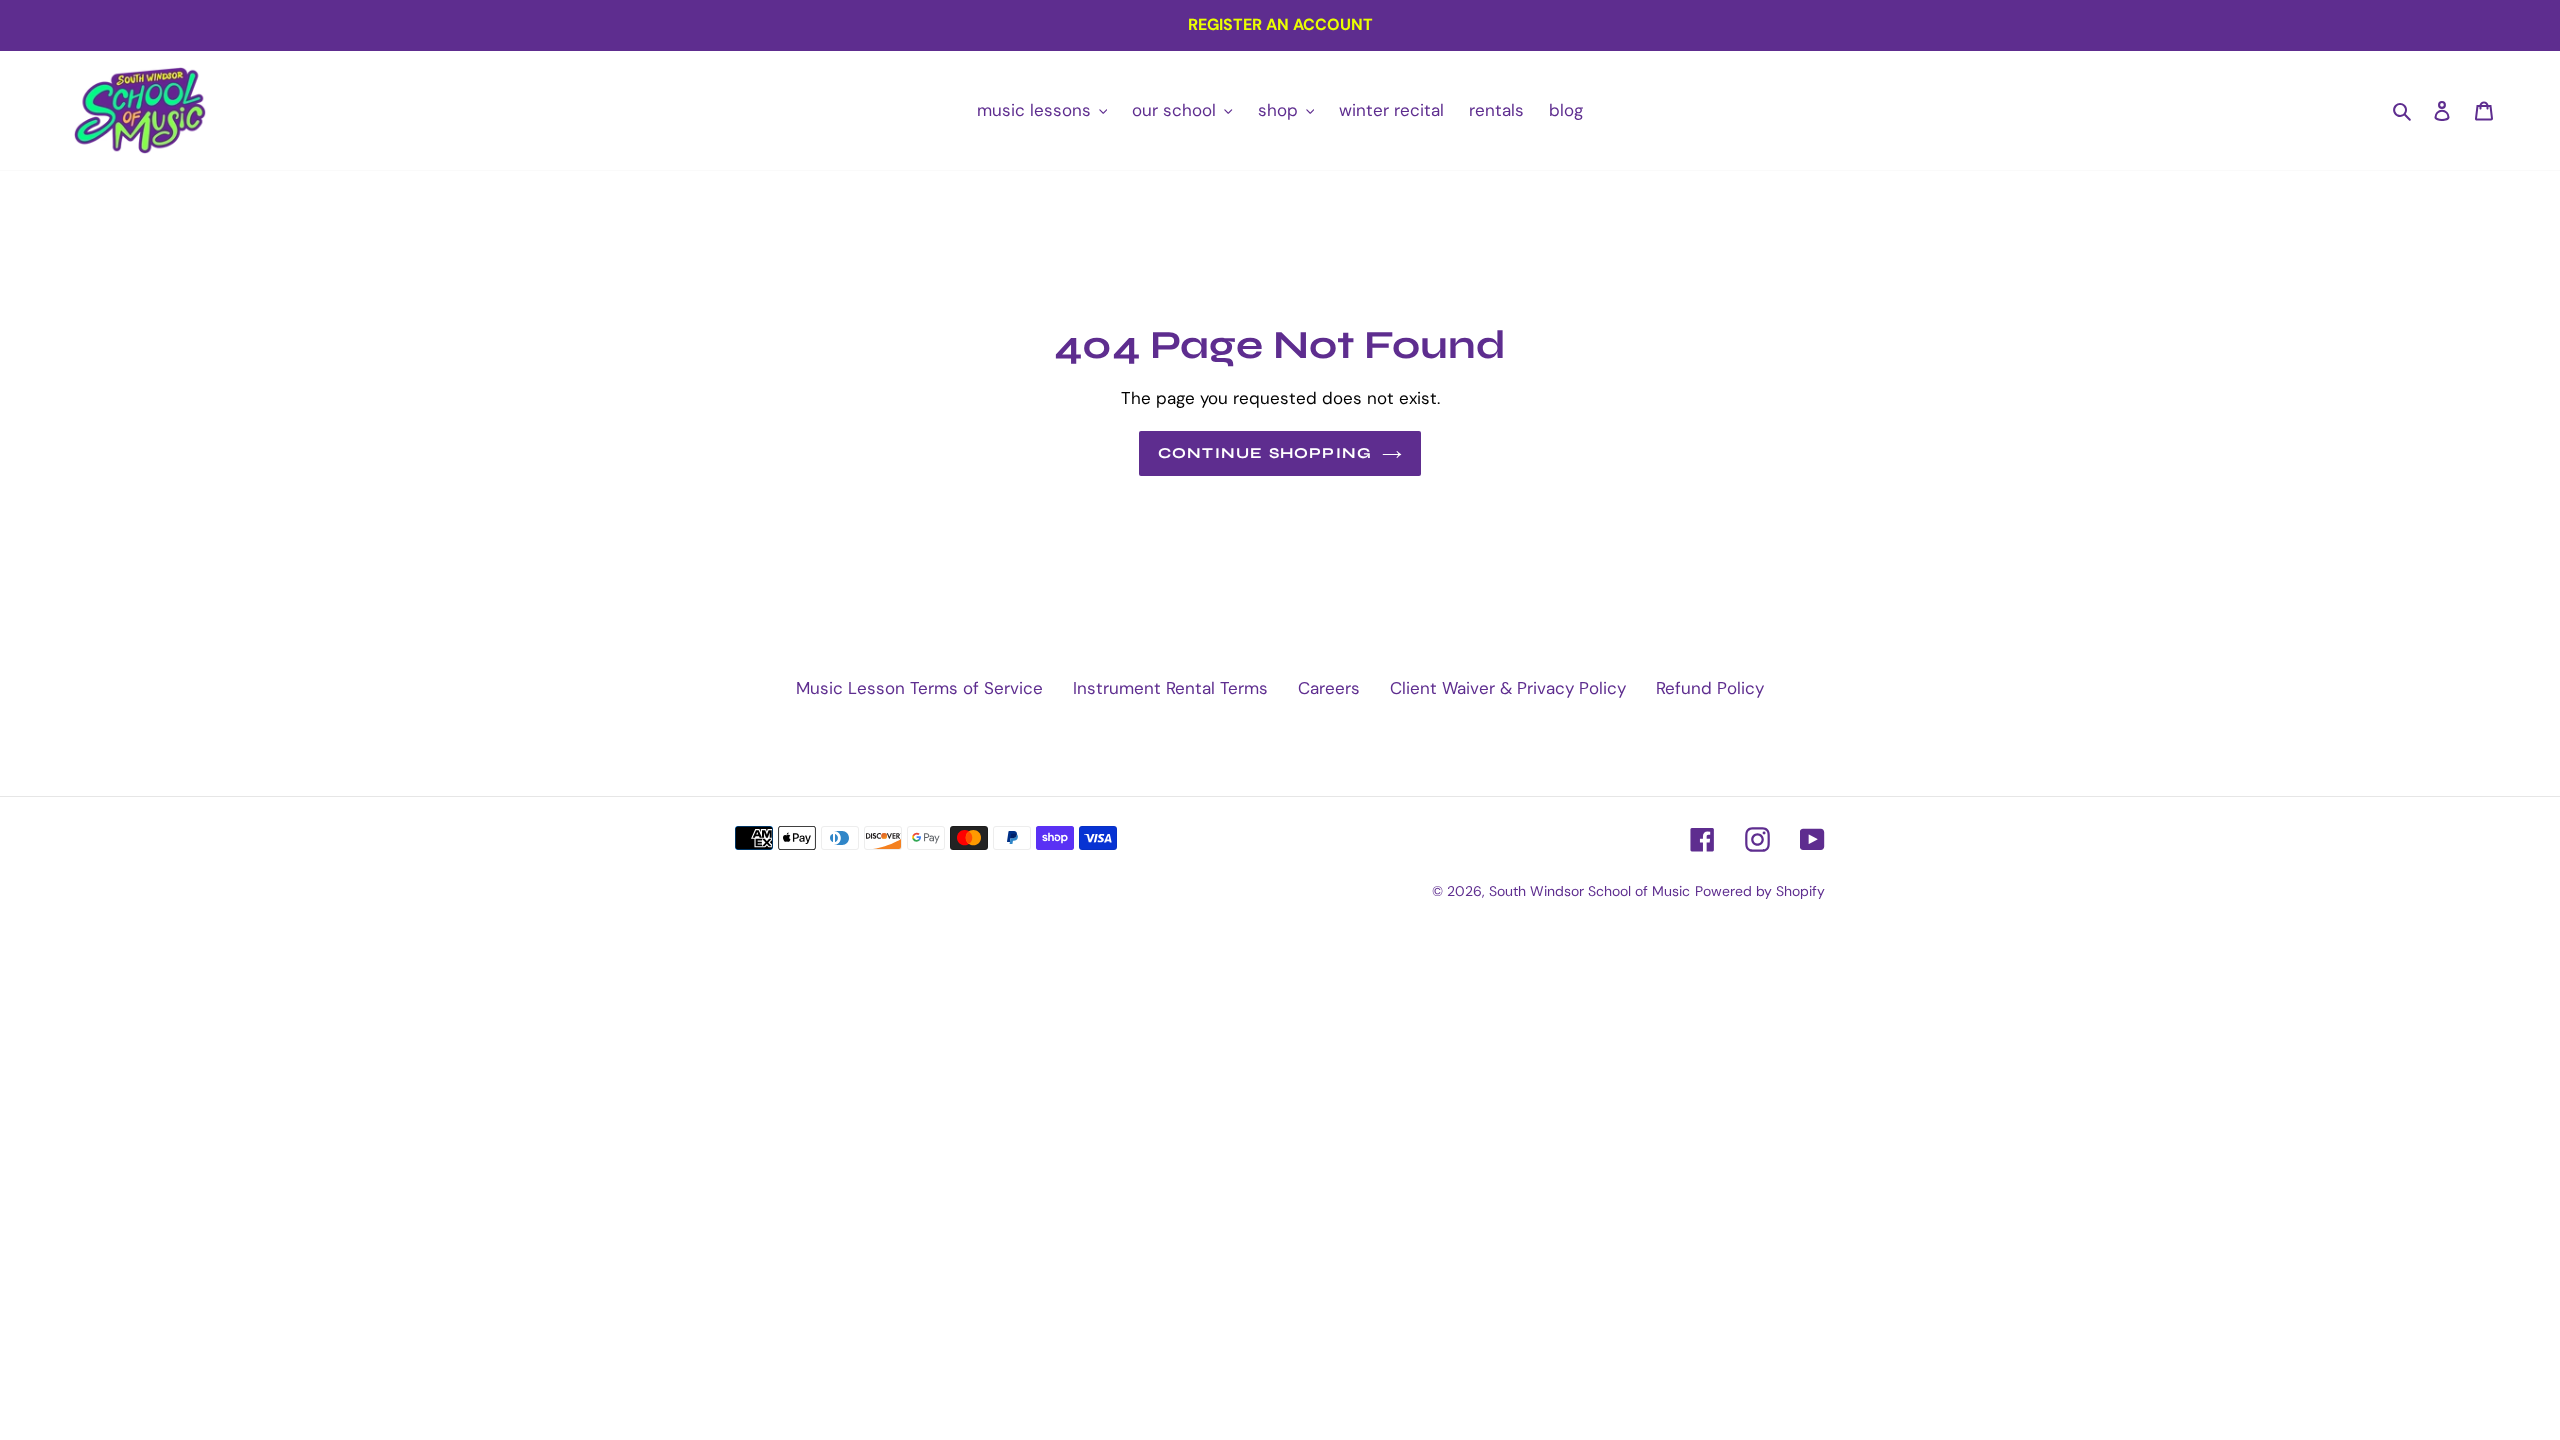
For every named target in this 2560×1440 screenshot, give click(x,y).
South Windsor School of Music (1589, 891)
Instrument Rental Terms (1170, 688)
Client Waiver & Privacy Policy (1508, 688)
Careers (1329, 688)
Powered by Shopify (1760, 891)
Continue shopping (1265, 453)
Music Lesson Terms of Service (919, 688)
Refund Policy (1710, 688)
